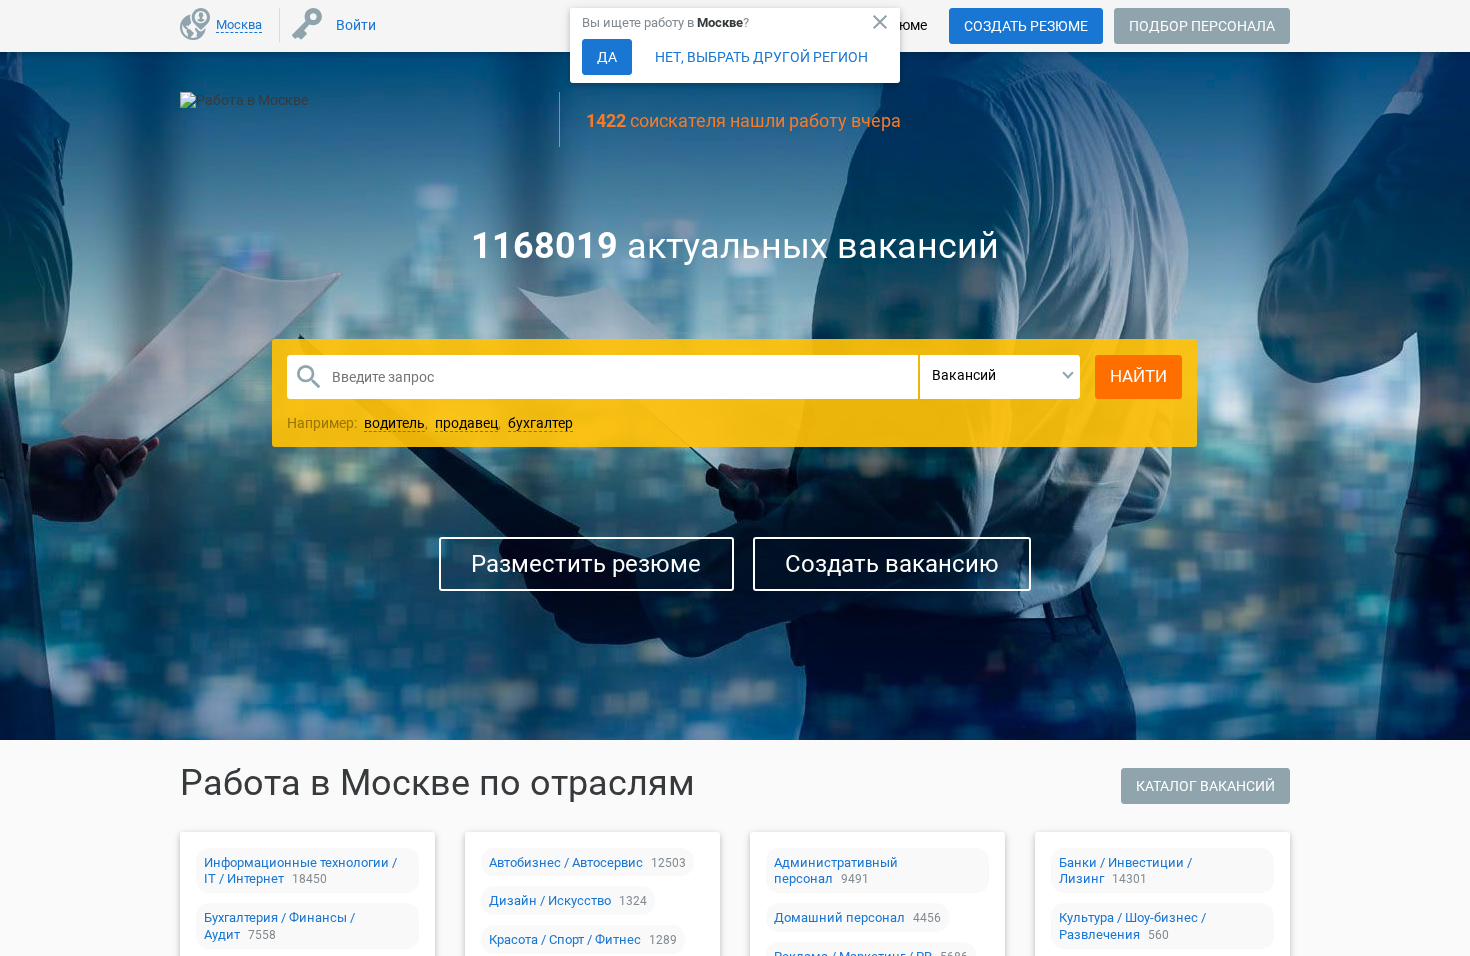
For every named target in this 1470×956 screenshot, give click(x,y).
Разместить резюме (586, 564)
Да (607, 57)
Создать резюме (1026, 26)
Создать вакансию (892, 564)
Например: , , (430, 423)
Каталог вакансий (1205, 786)
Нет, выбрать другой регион (761, 57)
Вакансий (964, 375)
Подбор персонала (1202, 26)
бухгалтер (540, 423)
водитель (394, 423)
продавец (466, 423)
